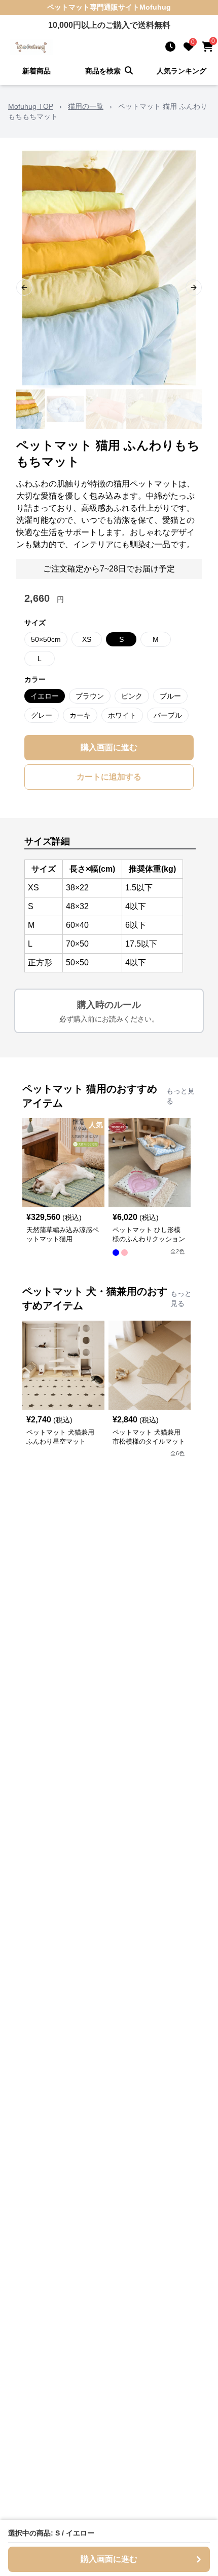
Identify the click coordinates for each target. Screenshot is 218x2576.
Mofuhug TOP (31, 106)
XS (87, 639)
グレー (42, 715)
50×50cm (46, 639)
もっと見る (180, 1096)
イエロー (45, 696)
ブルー (170, 696)
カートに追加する (109, 777)
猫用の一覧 (86, 106)
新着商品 (37, 71)
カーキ (80, 715)
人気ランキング (181, 71)
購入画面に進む (109, 747)
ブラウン (90, 696)
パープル (168, 715)
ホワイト (122, 715)
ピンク (132, 696)
